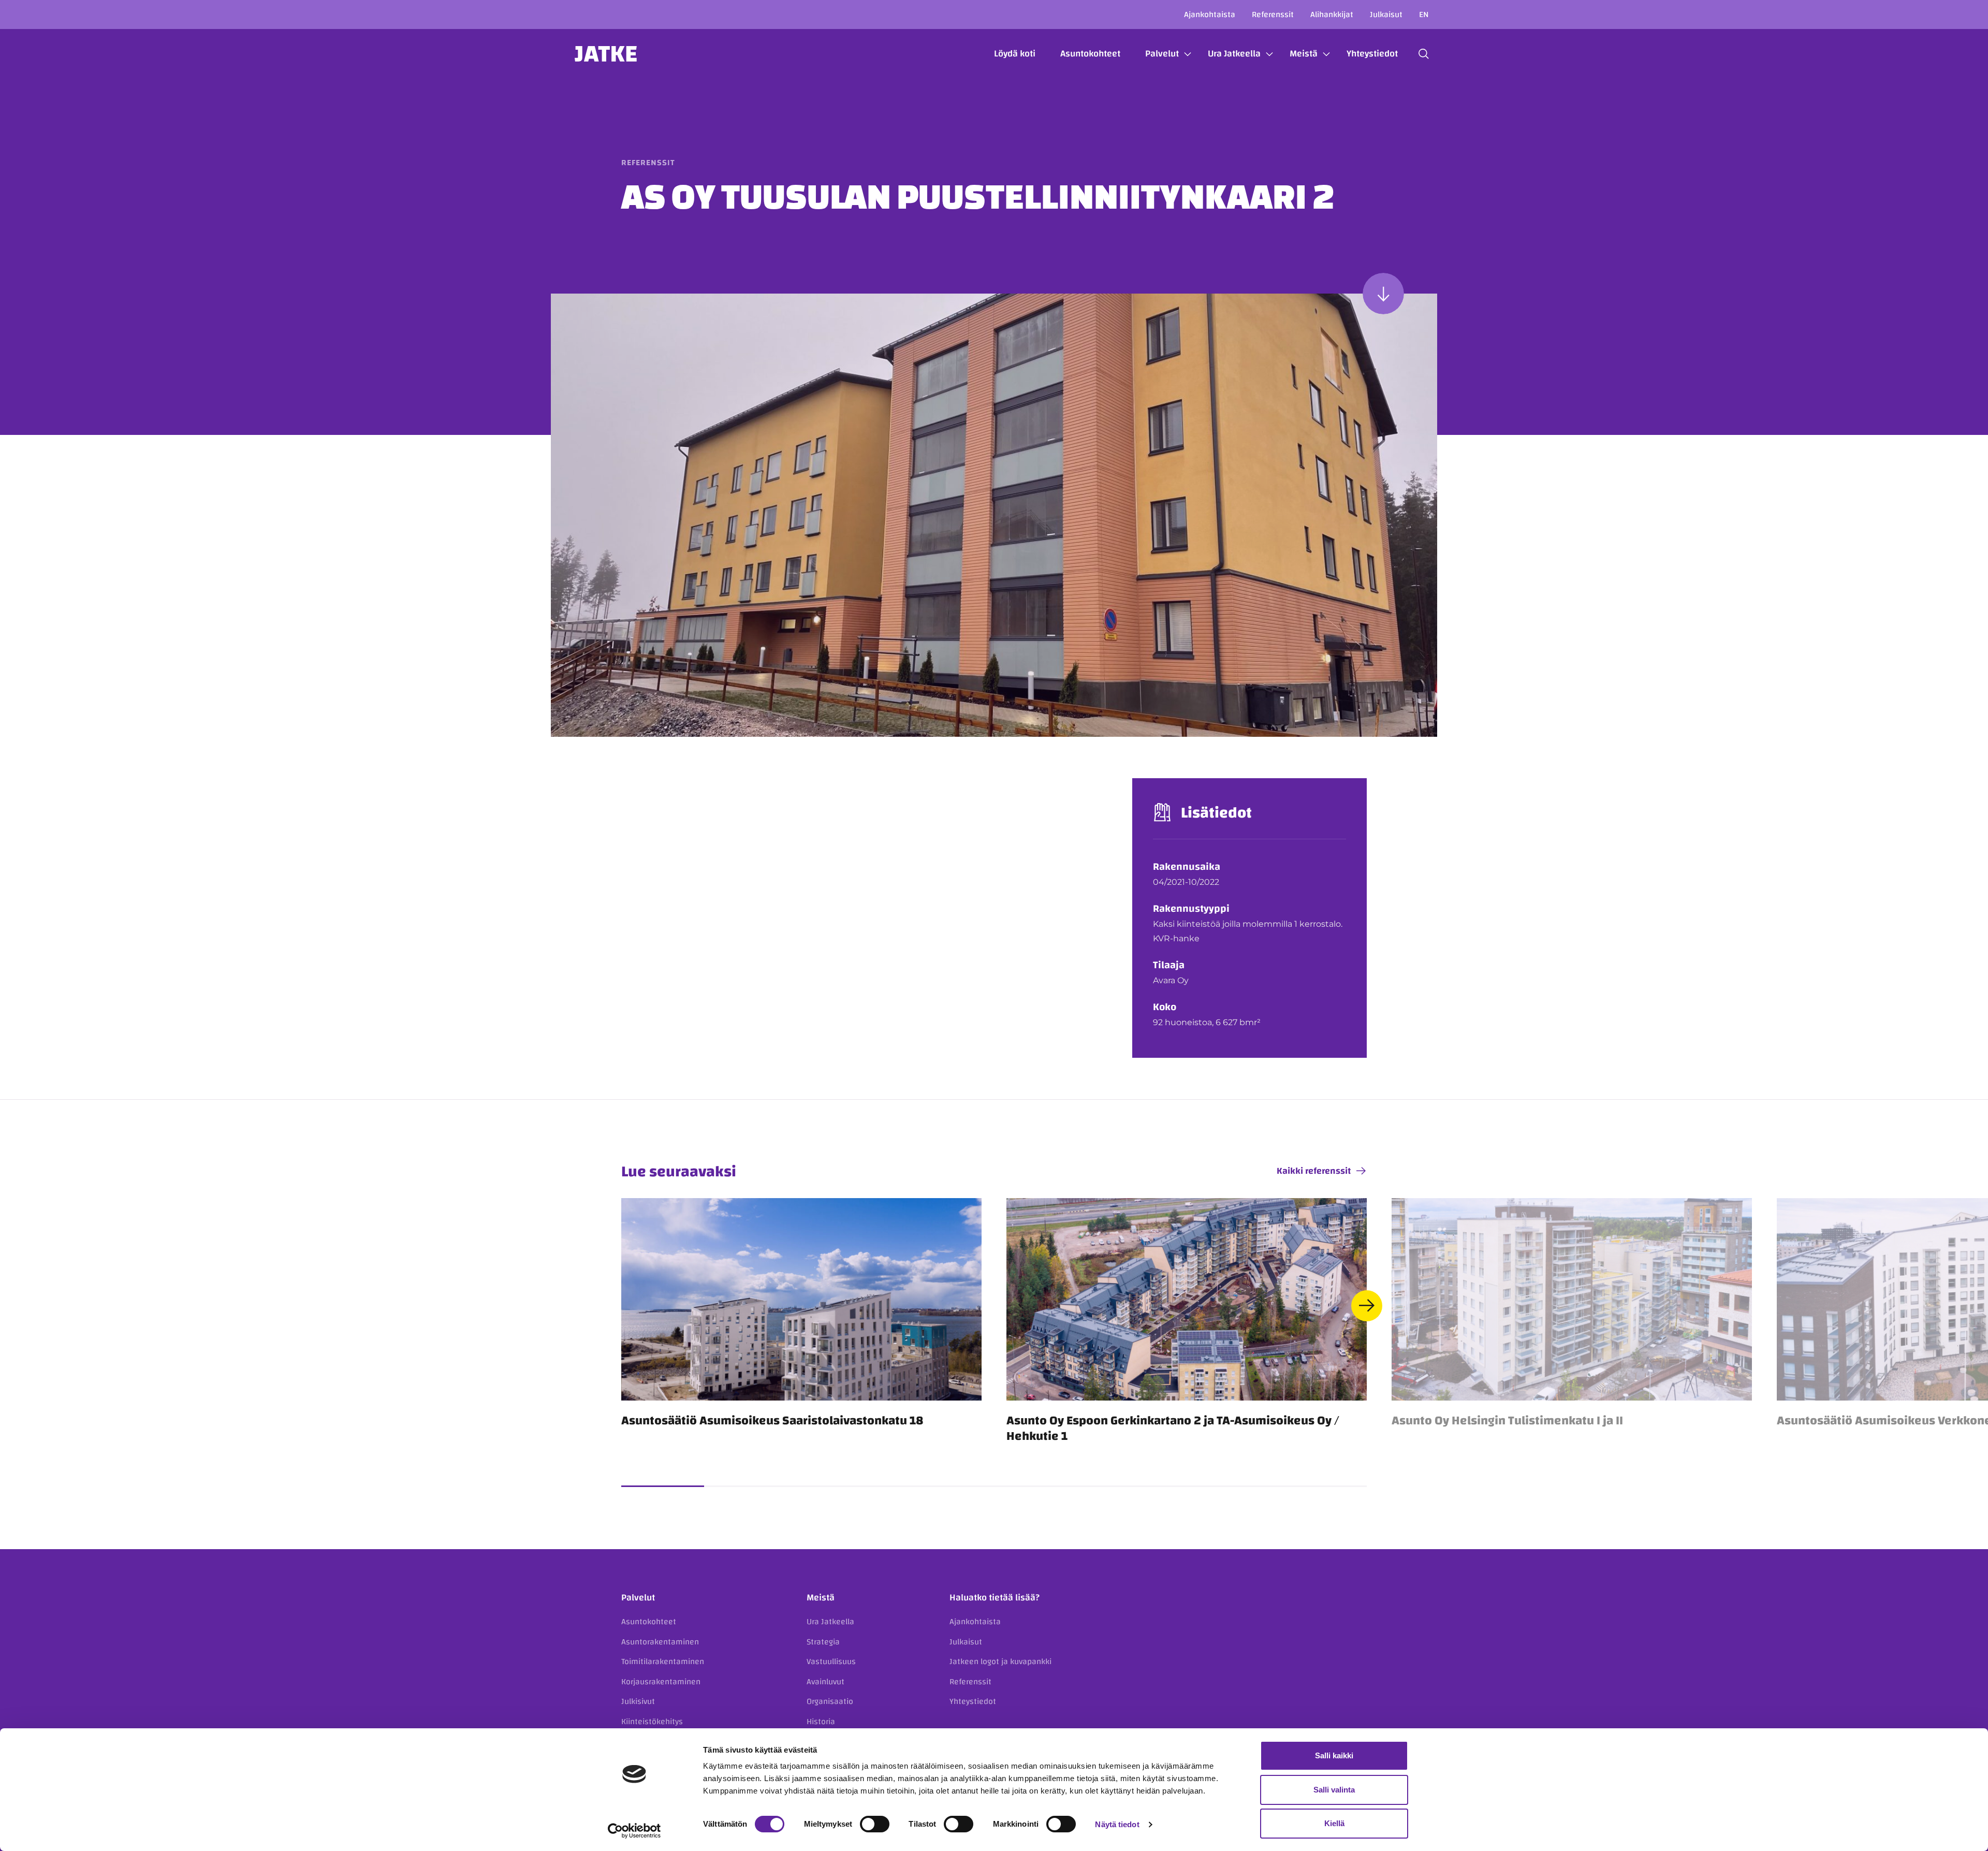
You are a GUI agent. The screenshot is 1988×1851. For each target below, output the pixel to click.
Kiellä (1334, 1823)
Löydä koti (1015, 54)
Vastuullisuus (831, 1661)
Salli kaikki (1334, 1755)
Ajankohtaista (1210, 14)
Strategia (823, 1642)
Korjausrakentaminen (661, 1682)
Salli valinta (1334, 1790)
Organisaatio (830, 1701)
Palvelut (1162, 54)
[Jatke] (606, 54)
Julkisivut (638, 1701)
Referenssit (1273, 14)
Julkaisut (1386, 14)
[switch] (875, 1824)
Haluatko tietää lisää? (995, 1598)
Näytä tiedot (1117, 1824)
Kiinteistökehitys (652, 1722)
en (1424, 14)
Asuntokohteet (1090, 54)
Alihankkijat (1332, 14)
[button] (1424, 54)
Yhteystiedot (1372, 54)
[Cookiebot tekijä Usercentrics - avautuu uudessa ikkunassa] (634, 1831)
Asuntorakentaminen (660, 1642)
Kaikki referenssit (1314, 1171)
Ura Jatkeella (1234, 54)
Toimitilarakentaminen (663, 1661)
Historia (821, 1722)
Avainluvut (825, 1682)
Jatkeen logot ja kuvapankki (1000, 1661)
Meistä (1304, 54)
